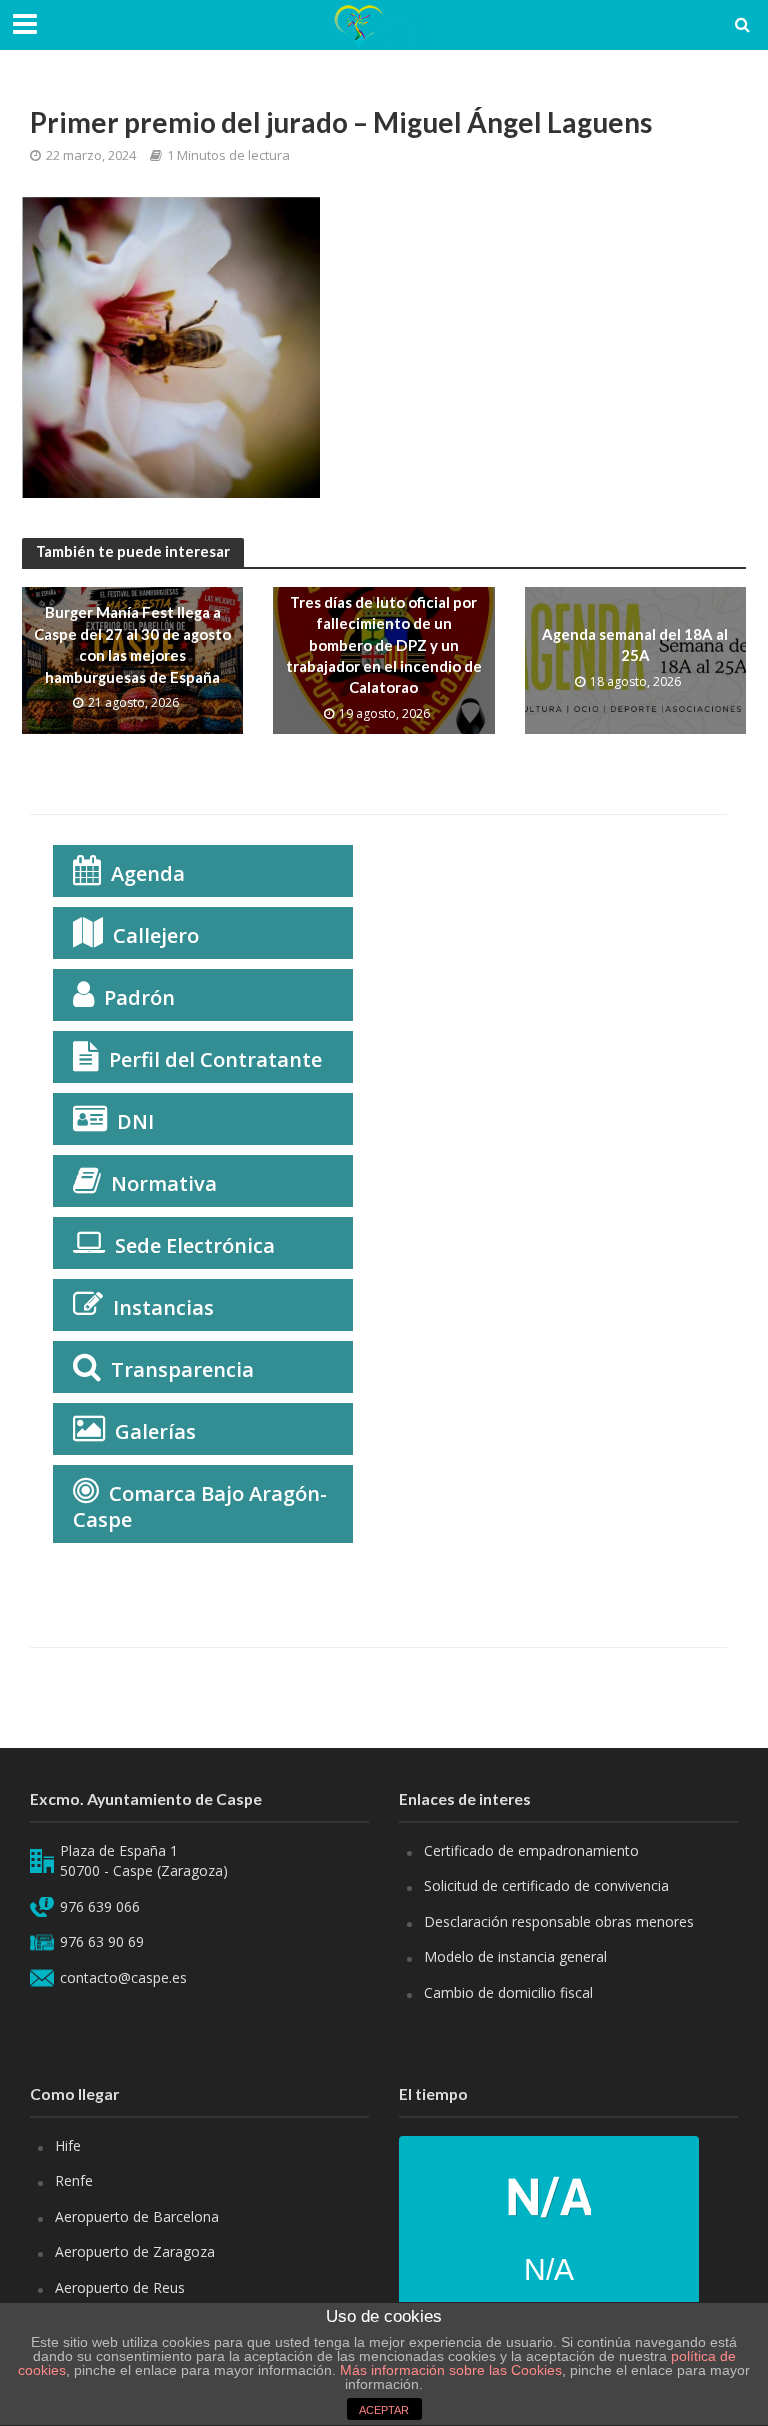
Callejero (156, 935)
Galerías (155, 1431)
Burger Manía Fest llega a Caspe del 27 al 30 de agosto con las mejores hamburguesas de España (132, 644)
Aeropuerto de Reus (120, 2287)
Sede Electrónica (195, 1245)
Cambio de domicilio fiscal (508, 1992)
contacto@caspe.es (123, 1977)
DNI (135, 1121)
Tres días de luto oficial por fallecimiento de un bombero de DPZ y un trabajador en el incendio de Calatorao (384, 645)
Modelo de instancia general (515, 1956)
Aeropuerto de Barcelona (137, 2216)
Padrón (139, 997)
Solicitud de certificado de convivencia (546, 1885)
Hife (68, 2145)
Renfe (74, 2180)
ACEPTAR (384, 2410)
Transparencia (182, 1369)
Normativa (164, 1183)
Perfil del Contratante (215, 1059)
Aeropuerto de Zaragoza (135, 2251)
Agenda (148, 873)
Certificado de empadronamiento (531, 1850)
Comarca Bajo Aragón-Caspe (200, 1506)
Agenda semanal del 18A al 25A (635, 644)
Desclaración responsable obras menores (559, 1921)
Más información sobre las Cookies (449, 2370)
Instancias (163, 1307)
